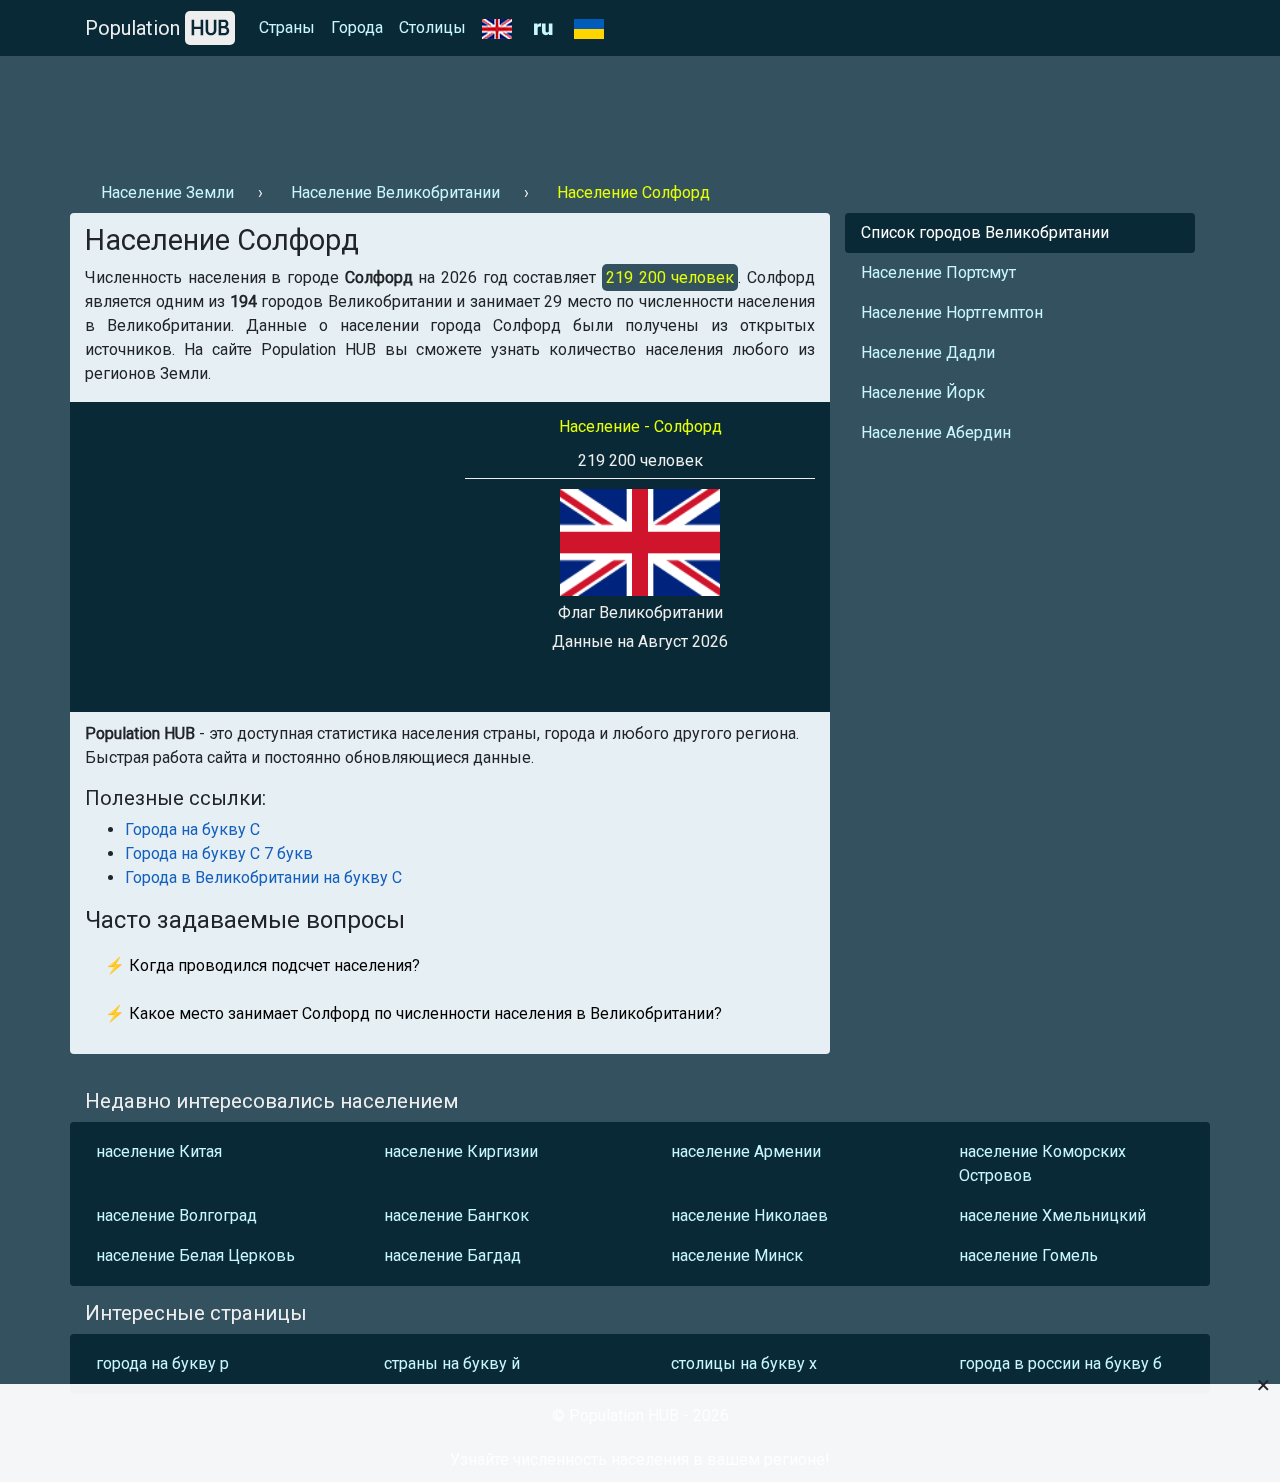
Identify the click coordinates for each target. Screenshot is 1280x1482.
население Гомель (1028, 1255)
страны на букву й (452, 1363)
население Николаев (749, 1215)
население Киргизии (461, 1151)
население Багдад (452, 1255)
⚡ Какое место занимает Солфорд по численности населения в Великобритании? (413, 1013)
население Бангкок (456, 1215)
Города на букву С (192, 829)
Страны (287, 27)
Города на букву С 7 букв (219, 853)
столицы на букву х (744, 1363)
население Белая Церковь (195, 1255)
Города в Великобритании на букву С (263, 877)
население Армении (746, 1151)
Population (157, 28)
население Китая (159, 1151)
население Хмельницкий (1052, 1215)
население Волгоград (176, 1215)
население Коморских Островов (1042, 1163)
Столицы (432, 27)
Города (357, 27)
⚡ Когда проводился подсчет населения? (262, 965)
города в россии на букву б (1060, 1363)
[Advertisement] (434, 111)
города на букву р (162, 1363)
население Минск (737, 1255)
